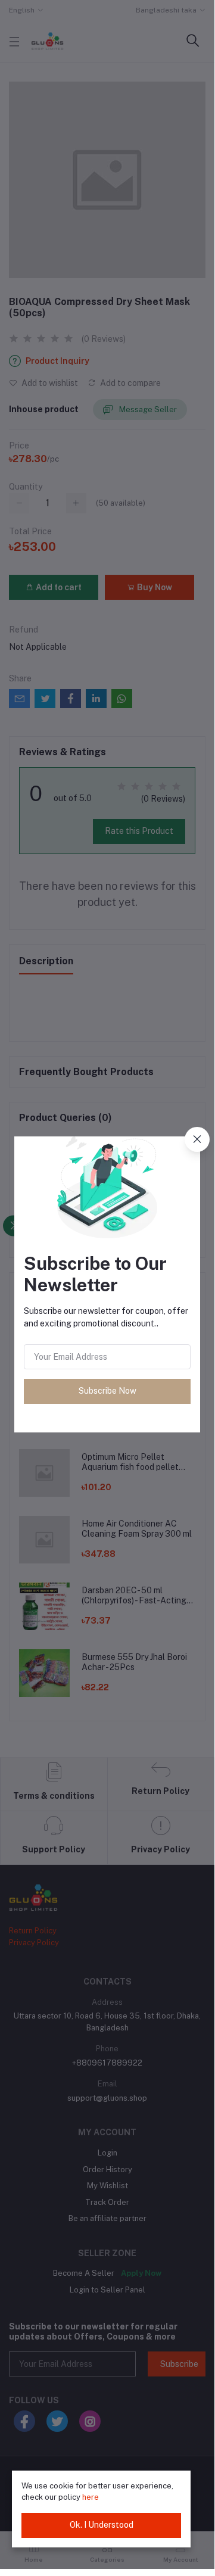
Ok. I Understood (102, 2525)
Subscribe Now (107, 1391)
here (91, 2497)
